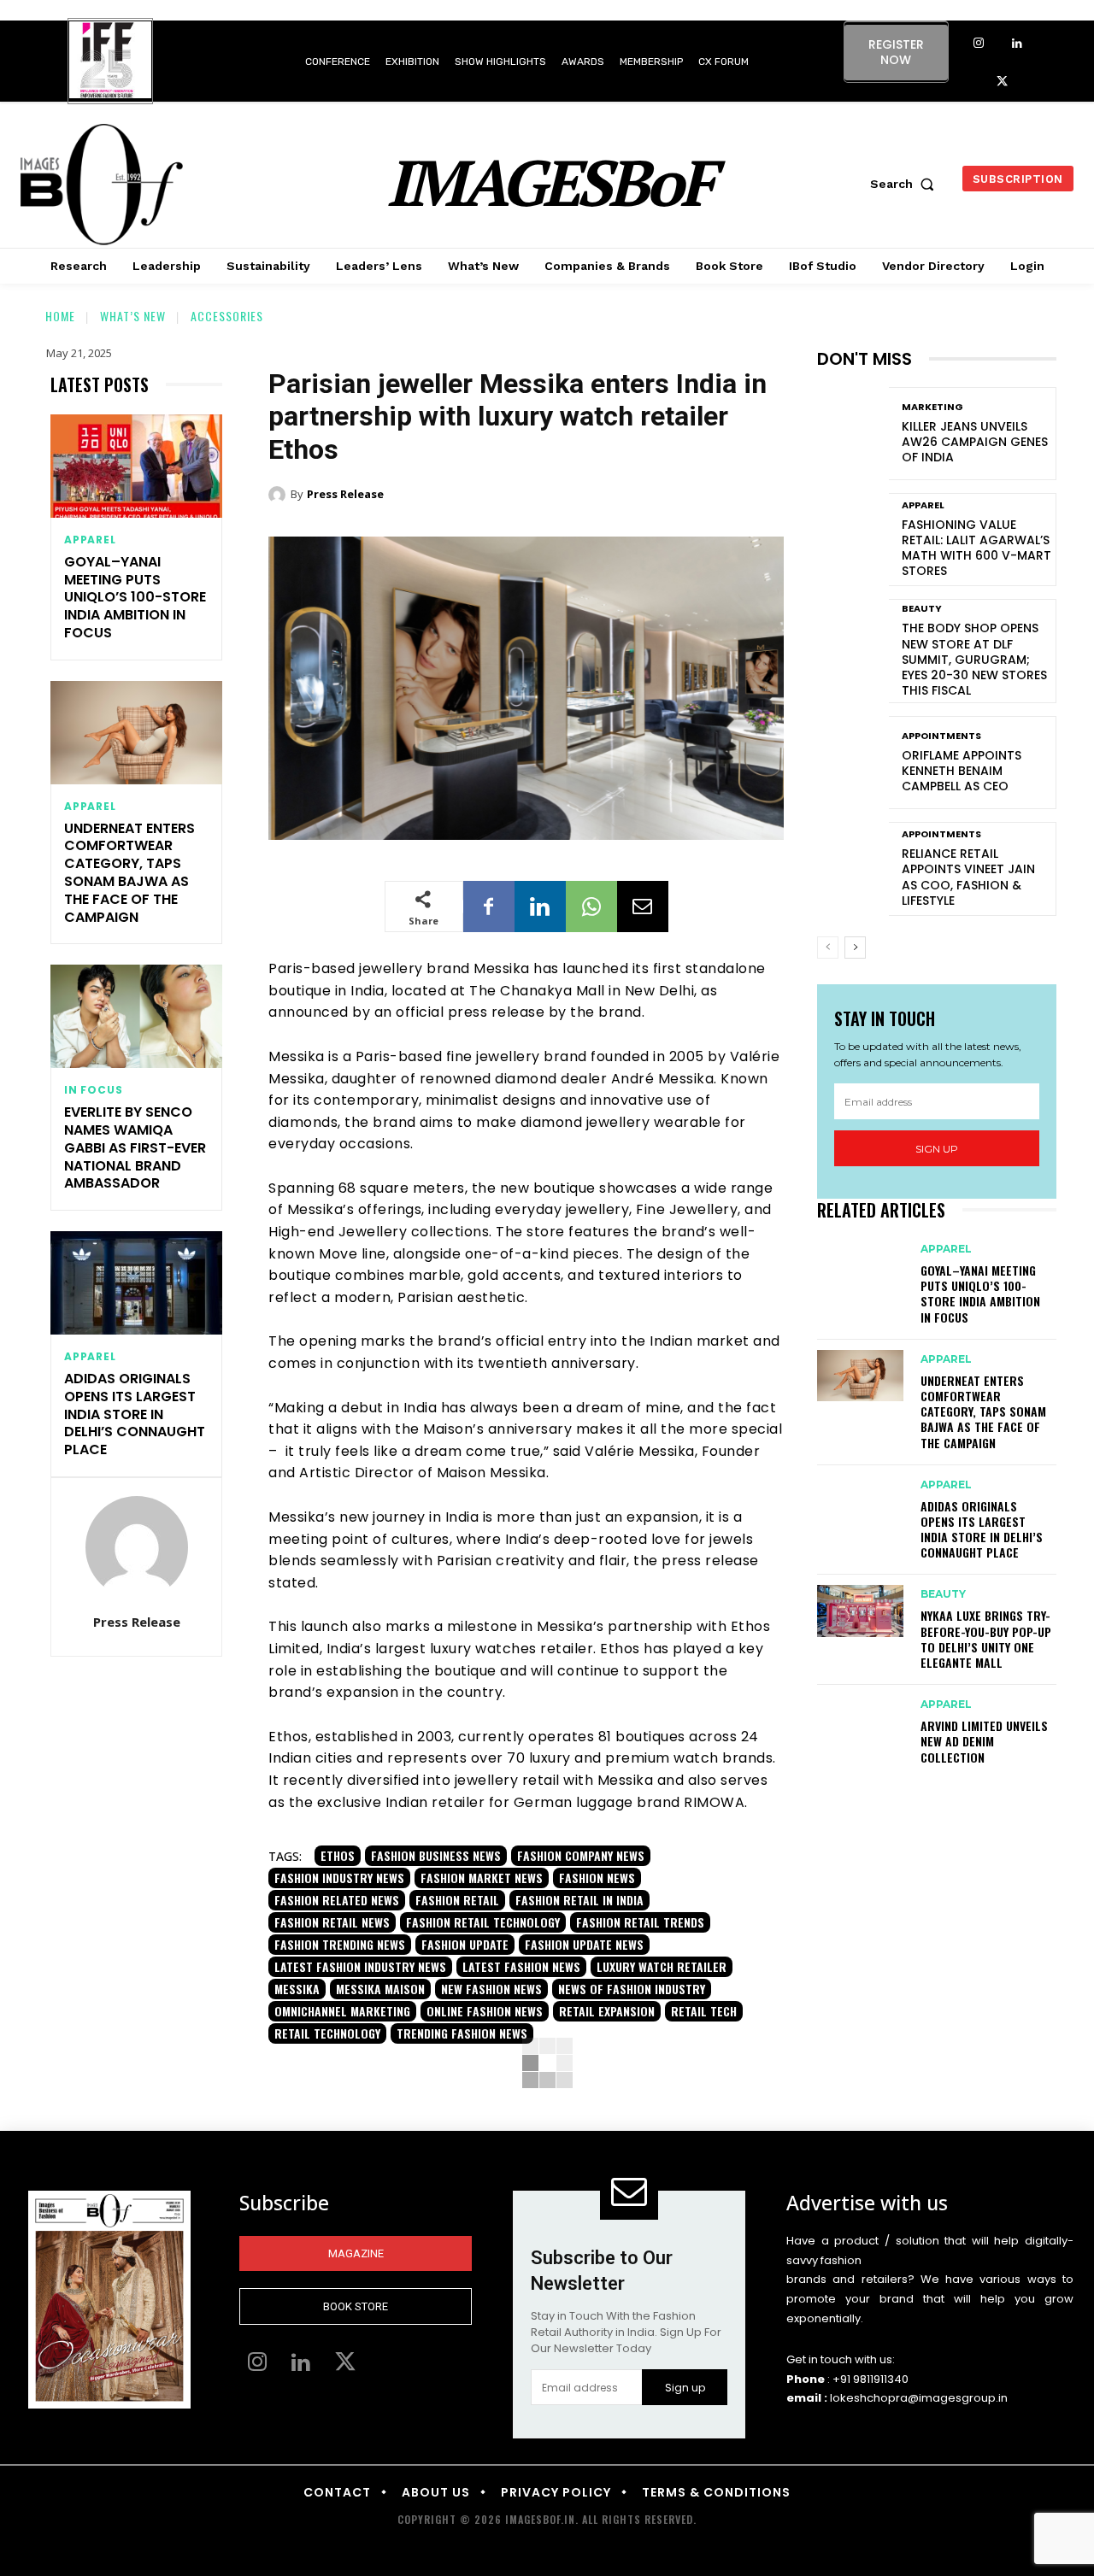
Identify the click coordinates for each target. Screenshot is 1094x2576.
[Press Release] (137, 1547)
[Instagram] (978, 44)
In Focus (93, 1090)
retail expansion (607, 2011)
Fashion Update (465, 1944)
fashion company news (581, 1855)
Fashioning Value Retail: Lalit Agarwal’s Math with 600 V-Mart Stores (976, 548)
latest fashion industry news (360, 1966)
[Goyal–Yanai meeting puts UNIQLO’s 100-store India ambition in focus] (136, 466)
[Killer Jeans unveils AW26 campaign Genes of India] (853, 434)
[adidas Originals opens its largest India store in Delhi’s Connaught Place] (136, 1283)
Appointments (941, 736)
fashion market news (482, 1878)
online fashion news (485, 2011)
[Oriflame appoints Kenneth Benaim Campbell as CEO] (853, 763)
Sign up (937, 1149)
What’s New (133, 316)
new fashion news (491, 1989)
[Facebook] (489, 907)
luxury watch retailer (662, 1966)
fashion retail (457, 1900)
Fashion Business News (436, 1855)
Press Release (137, 1622)
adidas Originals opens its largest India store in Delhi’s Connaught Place (135, 1414)
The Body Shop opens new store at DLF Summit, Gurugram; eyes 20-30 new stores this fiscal (974, 659)
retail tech (704, 2011)
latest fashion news (521, 1966)
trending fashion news (462, 2033)
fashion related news (337, 1900)
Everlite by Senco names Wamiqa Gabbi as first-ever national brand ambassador (135, 1147)
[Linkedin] (1017, 44)
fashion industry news (339, 1878)
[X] (1002, 82)
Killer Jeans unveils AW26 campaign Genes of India (975, 442)
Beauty (922, 609)
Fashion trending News (340, 1944)
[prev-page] (828, 948)
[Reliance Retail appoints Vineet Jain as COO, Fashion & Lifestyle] (853, 868)
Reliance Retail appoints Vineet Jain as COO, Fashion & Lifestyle (968, 877)
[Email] (643, 907)
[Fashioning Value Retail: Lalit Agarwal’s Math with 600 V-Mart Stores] (853, 540)
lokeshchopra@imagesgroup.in (919, 2398)
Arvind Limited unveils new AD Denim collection (984, 1741)
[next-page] (855, 948)
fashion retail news (332, 1922)
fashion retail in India (579, 1900)
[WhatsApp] (591, 907)
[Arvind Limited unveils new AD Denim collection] (860, 1721)
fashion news (597, 1878)
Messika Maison (380, 1989)
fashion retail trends (640, 1922)
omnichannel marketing (342, 2011)
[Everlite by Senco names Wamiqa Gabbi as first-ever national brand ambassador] (136, 1016)
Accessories (227, 316)
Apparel (90, 540)
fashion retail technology (483, 1922)
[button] (906, 184)
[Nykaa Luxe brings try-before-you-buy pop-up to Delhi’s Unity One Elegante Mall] (860, 1611)
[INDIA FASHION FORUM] (110, 62)
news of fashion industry (632, 1989)
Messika (297, 1989)
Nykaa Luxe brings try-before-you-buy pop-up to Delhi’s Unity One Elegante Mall (986, 1639)
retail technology (327, 2033)
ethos (338, 1855)
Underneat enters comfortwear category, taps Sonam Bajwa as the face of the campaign (129, 873)
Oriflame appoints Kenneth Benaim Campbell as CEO (962, 771)
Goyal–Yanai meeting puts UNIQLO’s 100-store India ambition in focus (135, 597)
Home (60, 316)
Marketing (932, 407)
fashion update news (584, 1944)
